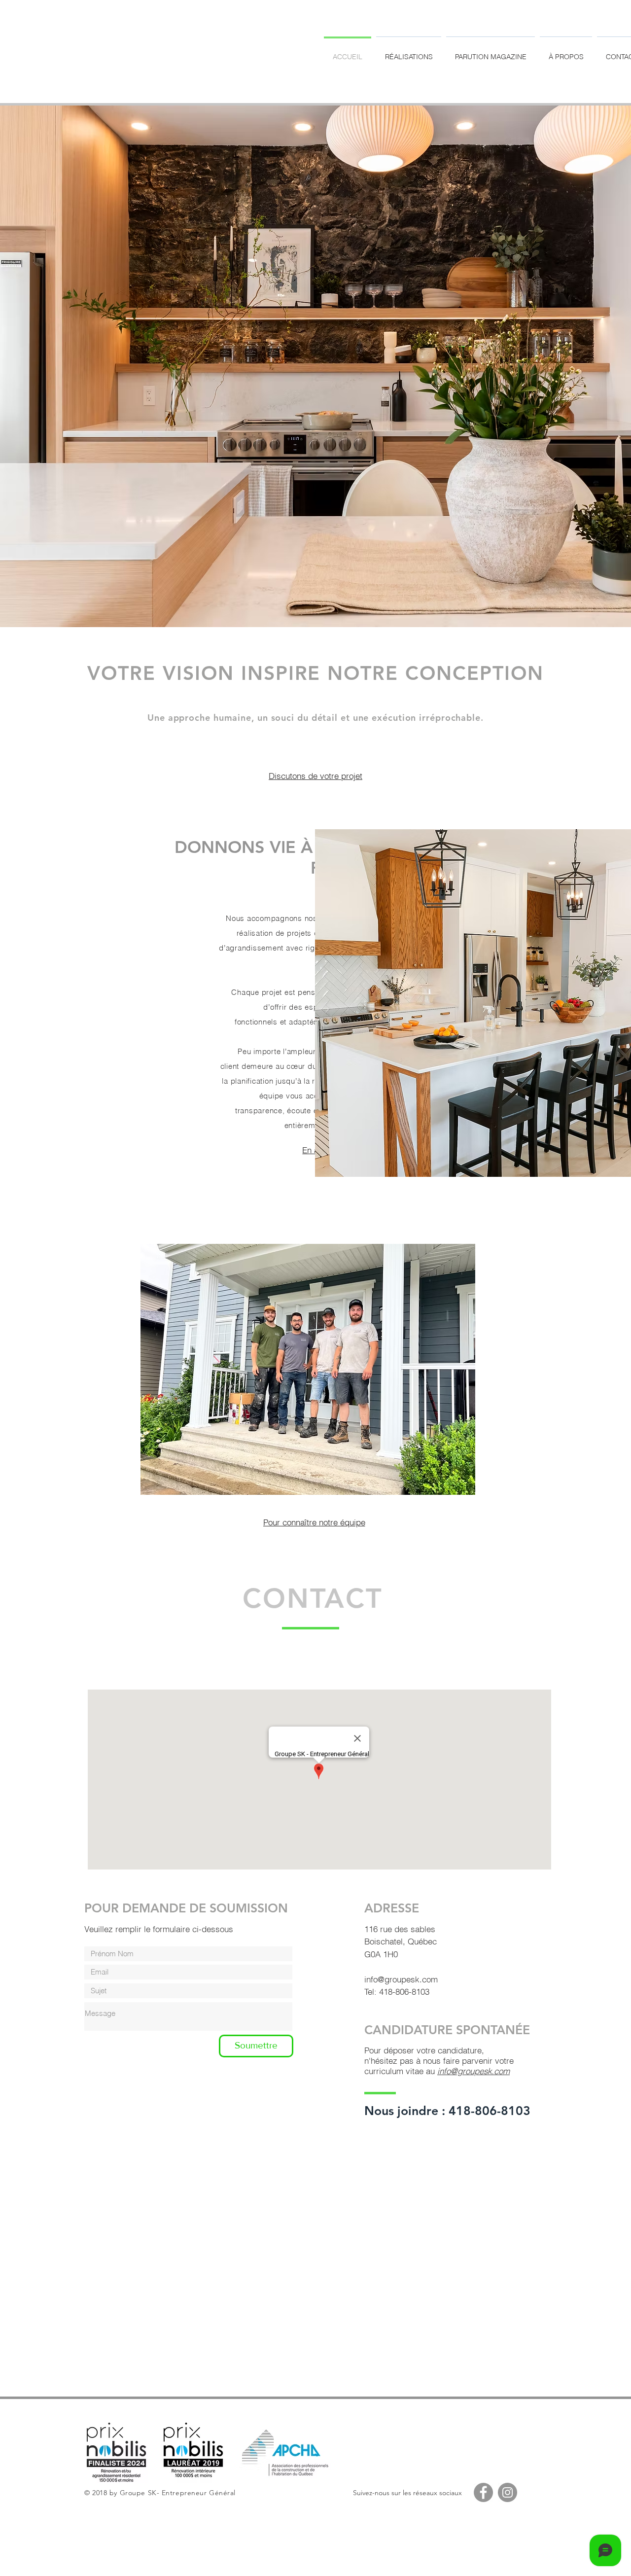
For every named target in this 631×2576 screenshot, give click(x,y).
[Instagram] (508, 2492)
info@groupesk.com (401, 1979)
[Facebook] (483, 2492)
